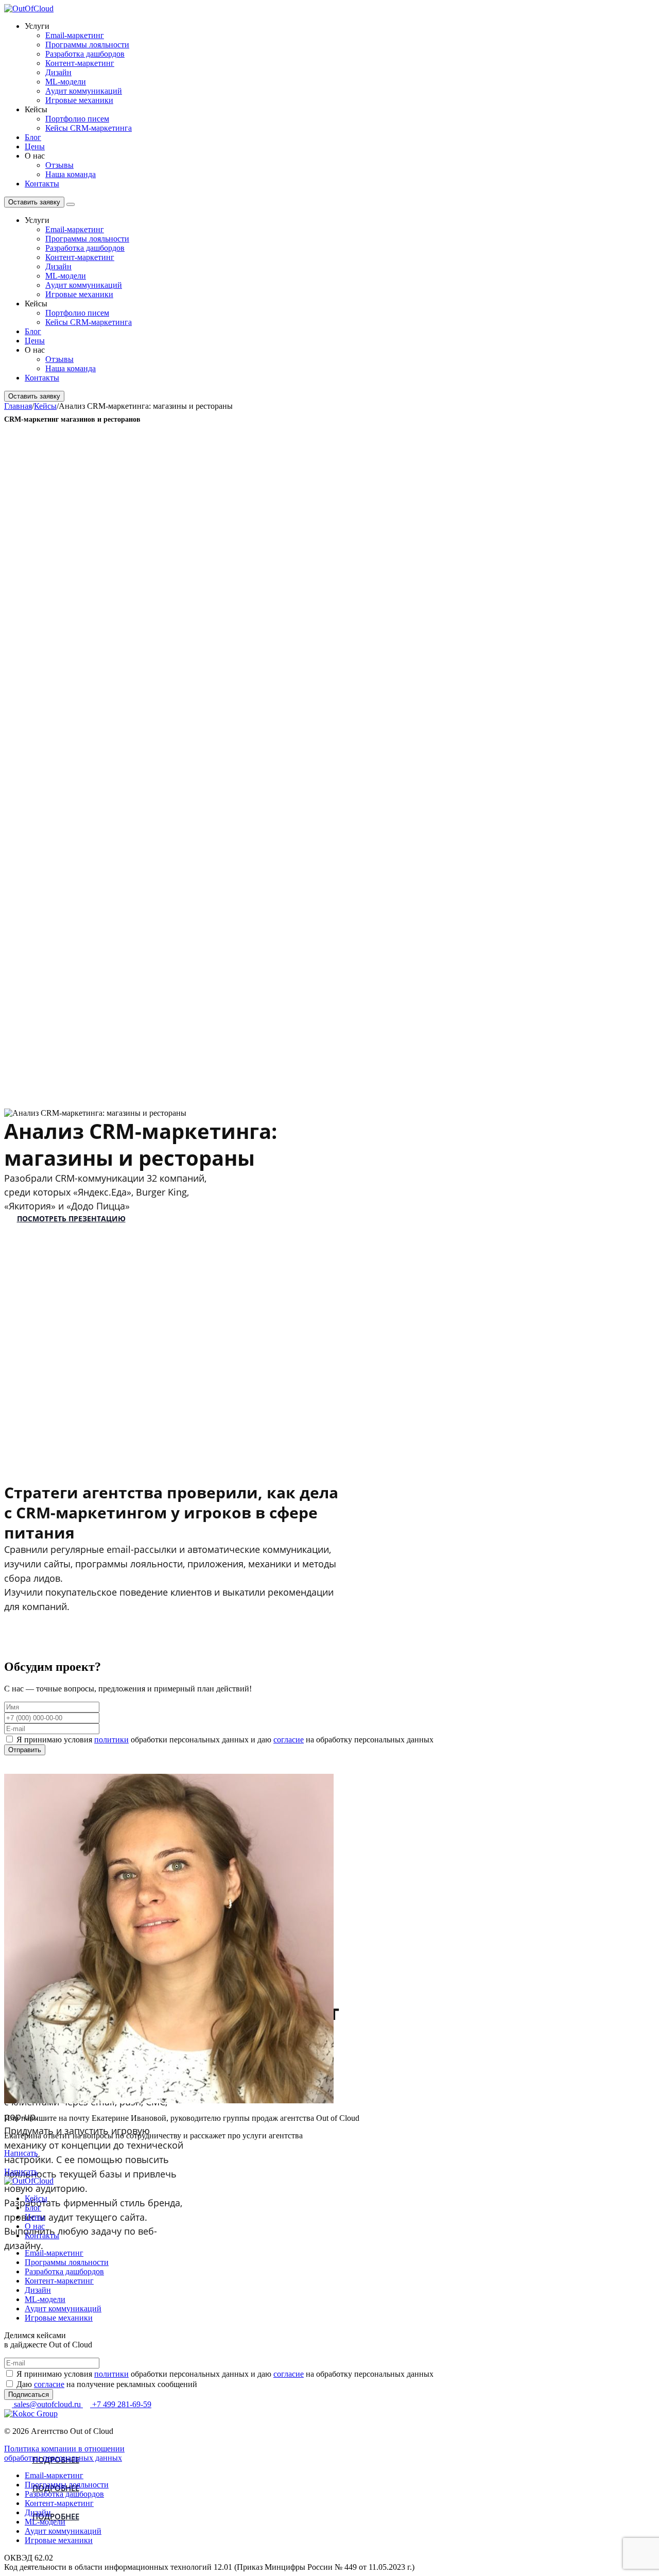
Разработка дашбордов (85, 54)
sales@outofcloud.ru (47, 2404)
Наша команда (71, 174)
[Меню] (71, 204)
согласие (289, 1740)
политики (111, 1740)
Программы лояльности (87, 45)
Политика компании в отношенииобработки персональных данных (64, 2453)
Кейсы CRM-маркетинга (89, 128)
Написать (21, 2153)
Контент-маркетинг (80, 63)
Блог (33, 137)
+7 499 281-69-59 (121, 2404)
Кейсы (36, 2198)
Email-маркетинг (75, 35)
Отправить (25, 1750)
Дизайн (58, 72)
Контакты (42, 184)
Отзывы (59, 165)
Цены (35, 146)
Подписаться (29, 2395)
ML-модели (66, 82)
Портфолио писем (77, 119)
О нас (35, 2226)
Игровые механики (79, 100)
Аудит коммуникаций (84, 91)
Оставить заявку (34, 202)
